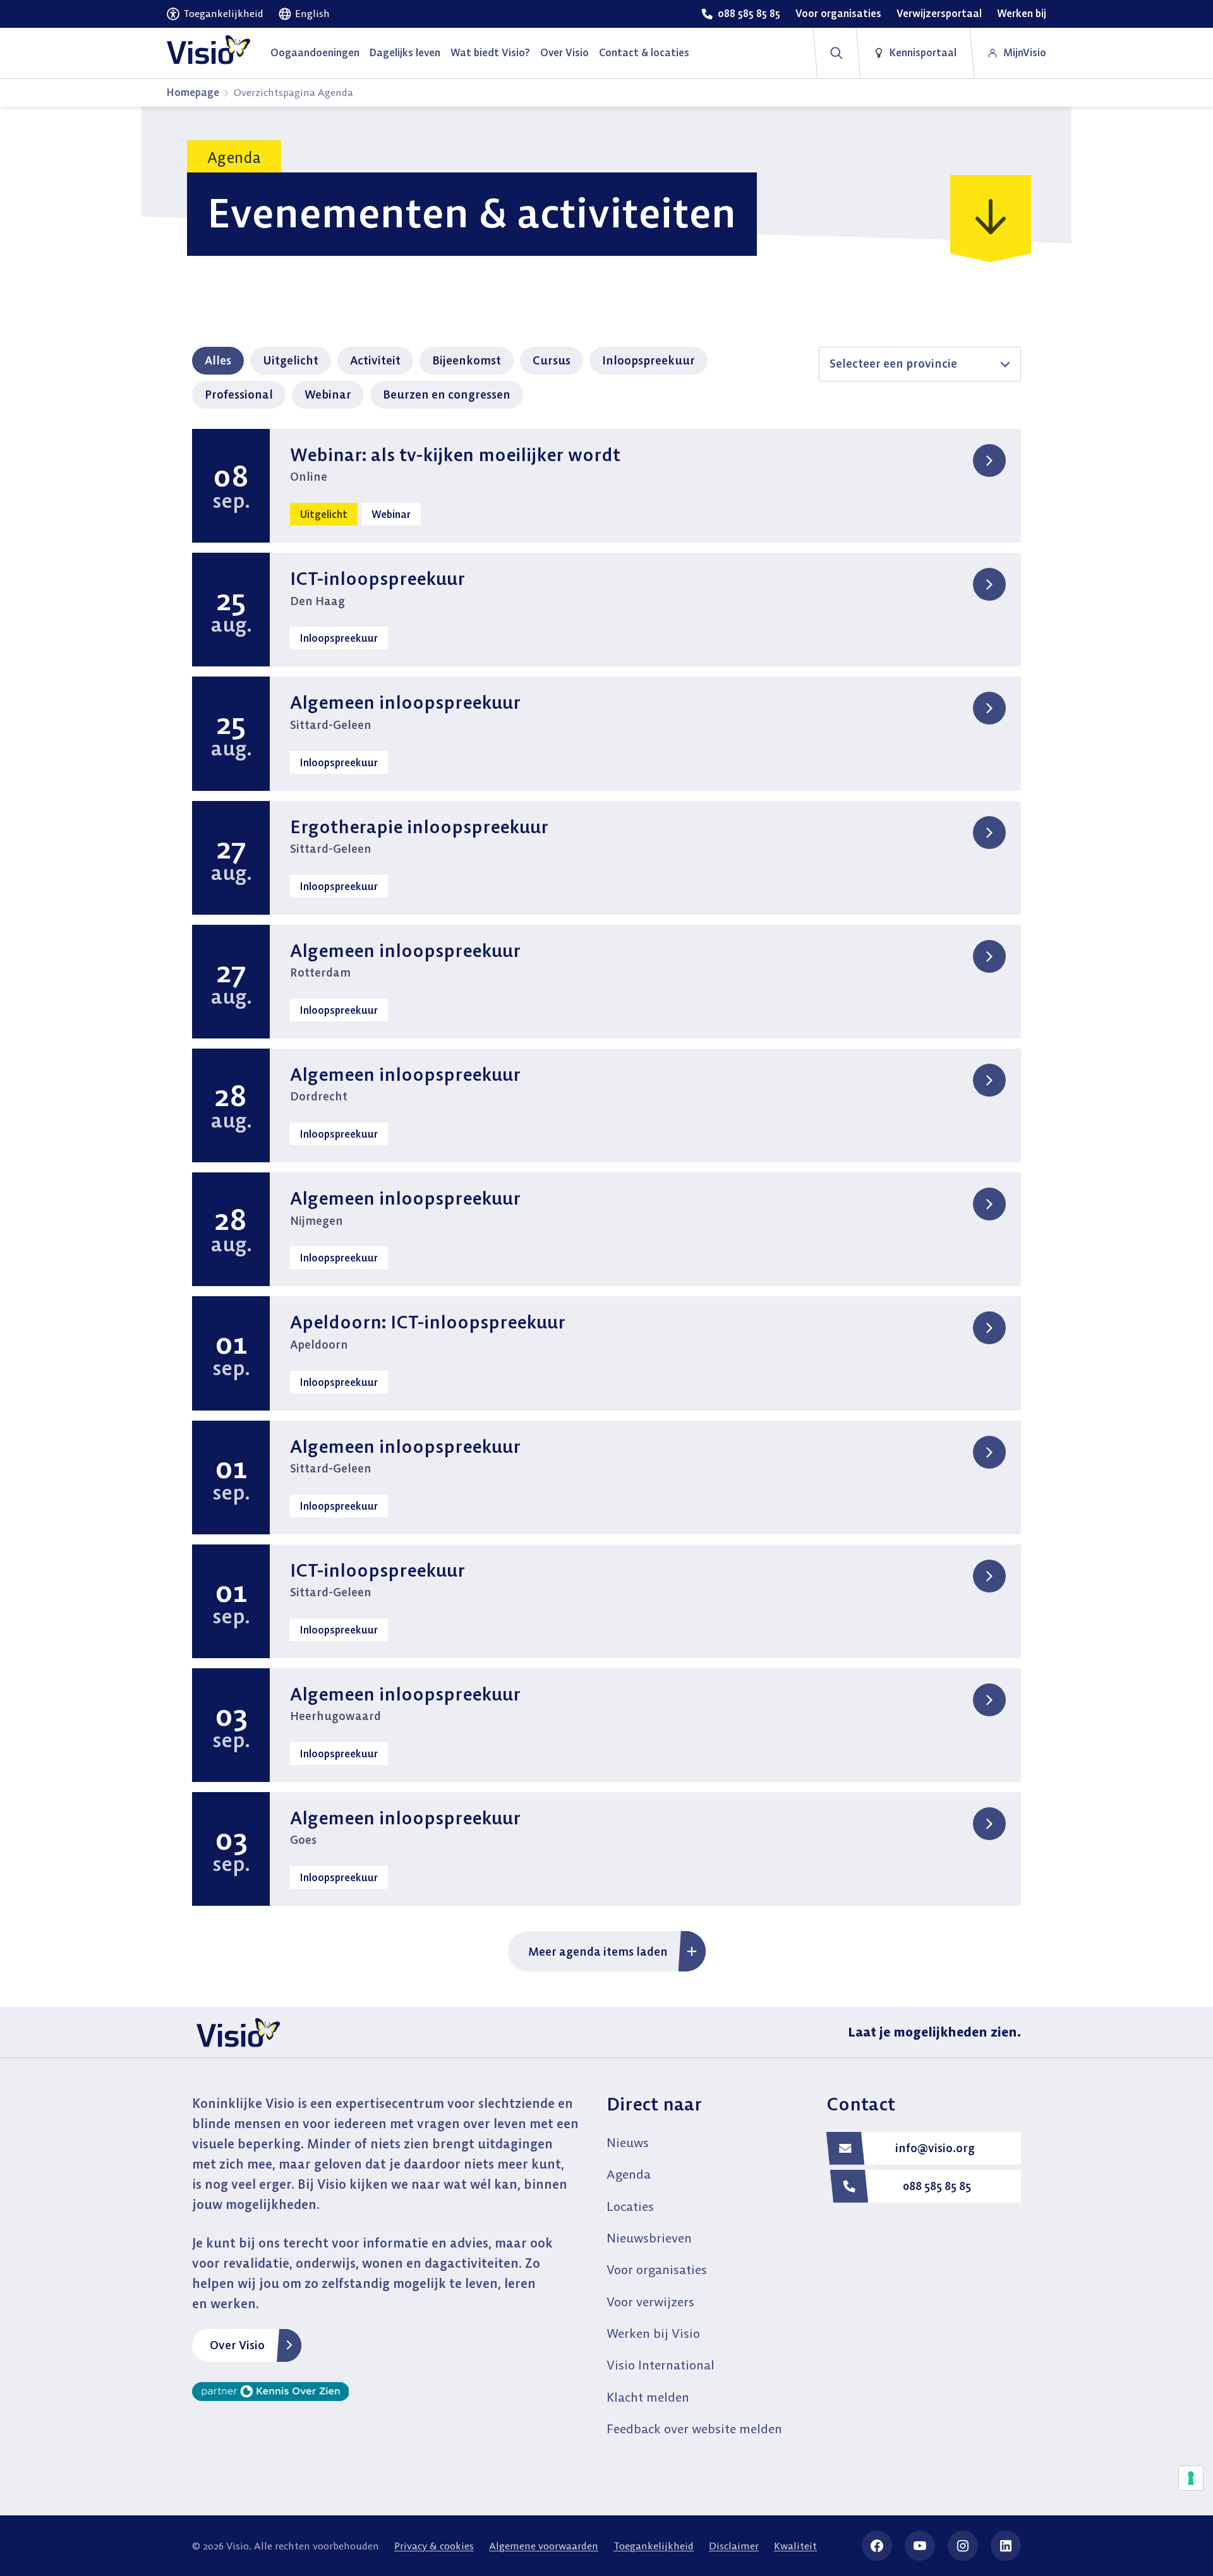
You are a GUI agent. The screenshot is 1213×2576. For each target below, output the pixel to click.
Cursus (552, 360)
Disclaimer (734, 2546)
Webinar (328, 394)
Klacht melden (648, 2397)
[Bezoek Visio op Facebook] (877, 2546)
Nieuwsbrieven (649, 2238)
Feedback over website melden (694, 2429)
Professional (239, 394)
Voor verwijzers (650, 2302)
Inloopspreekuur (649, 360)
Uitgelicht (291, 360)
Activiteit (375, 360)
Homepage (193, 92)
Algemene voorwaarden (544, 2546)
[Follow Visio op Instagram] (963, 2546)
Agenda (629, 2174)
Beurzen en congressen (447, 394)
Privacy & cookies (434, 2546)
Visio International (661, 2365)
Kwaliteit (795, 2546)
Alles (218, 360)
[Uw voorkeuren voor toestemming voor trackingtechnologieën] (1191, 2478)
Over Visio (237, 2345)
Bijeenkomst (467, 360)
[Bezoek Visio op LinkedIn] (1006, 2546)
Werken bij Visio (653, 2333)
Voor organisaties (657, 2269)
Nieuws (628, 2142)
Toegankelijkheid (654, 2546)
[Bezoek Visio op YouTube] (920, 2546)
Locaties (630, 2206)
